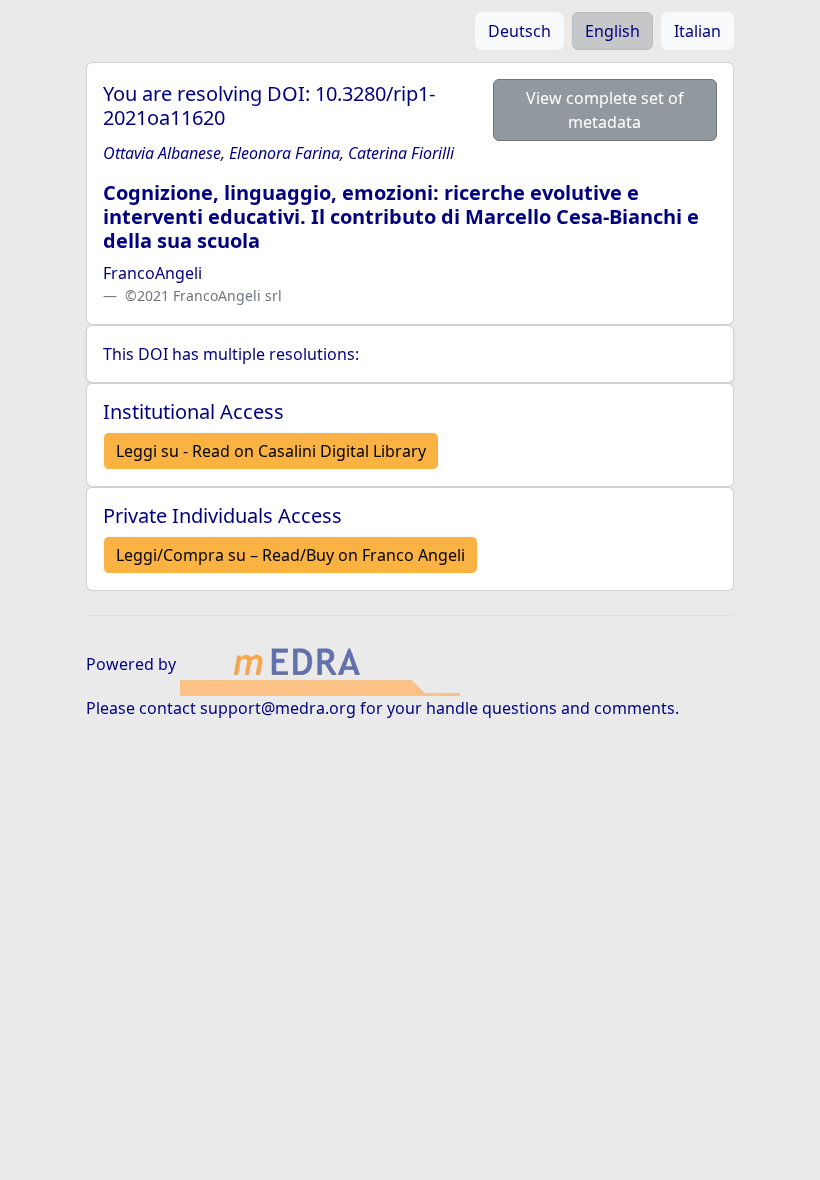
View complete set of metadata (605, 110)
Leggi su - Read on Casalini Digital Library (271, 451)
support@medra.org (278, 708)
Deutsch (519, 31)
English (612, 31)
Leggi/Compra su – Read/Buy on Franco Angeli (290, 555)
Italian (697, 31)
